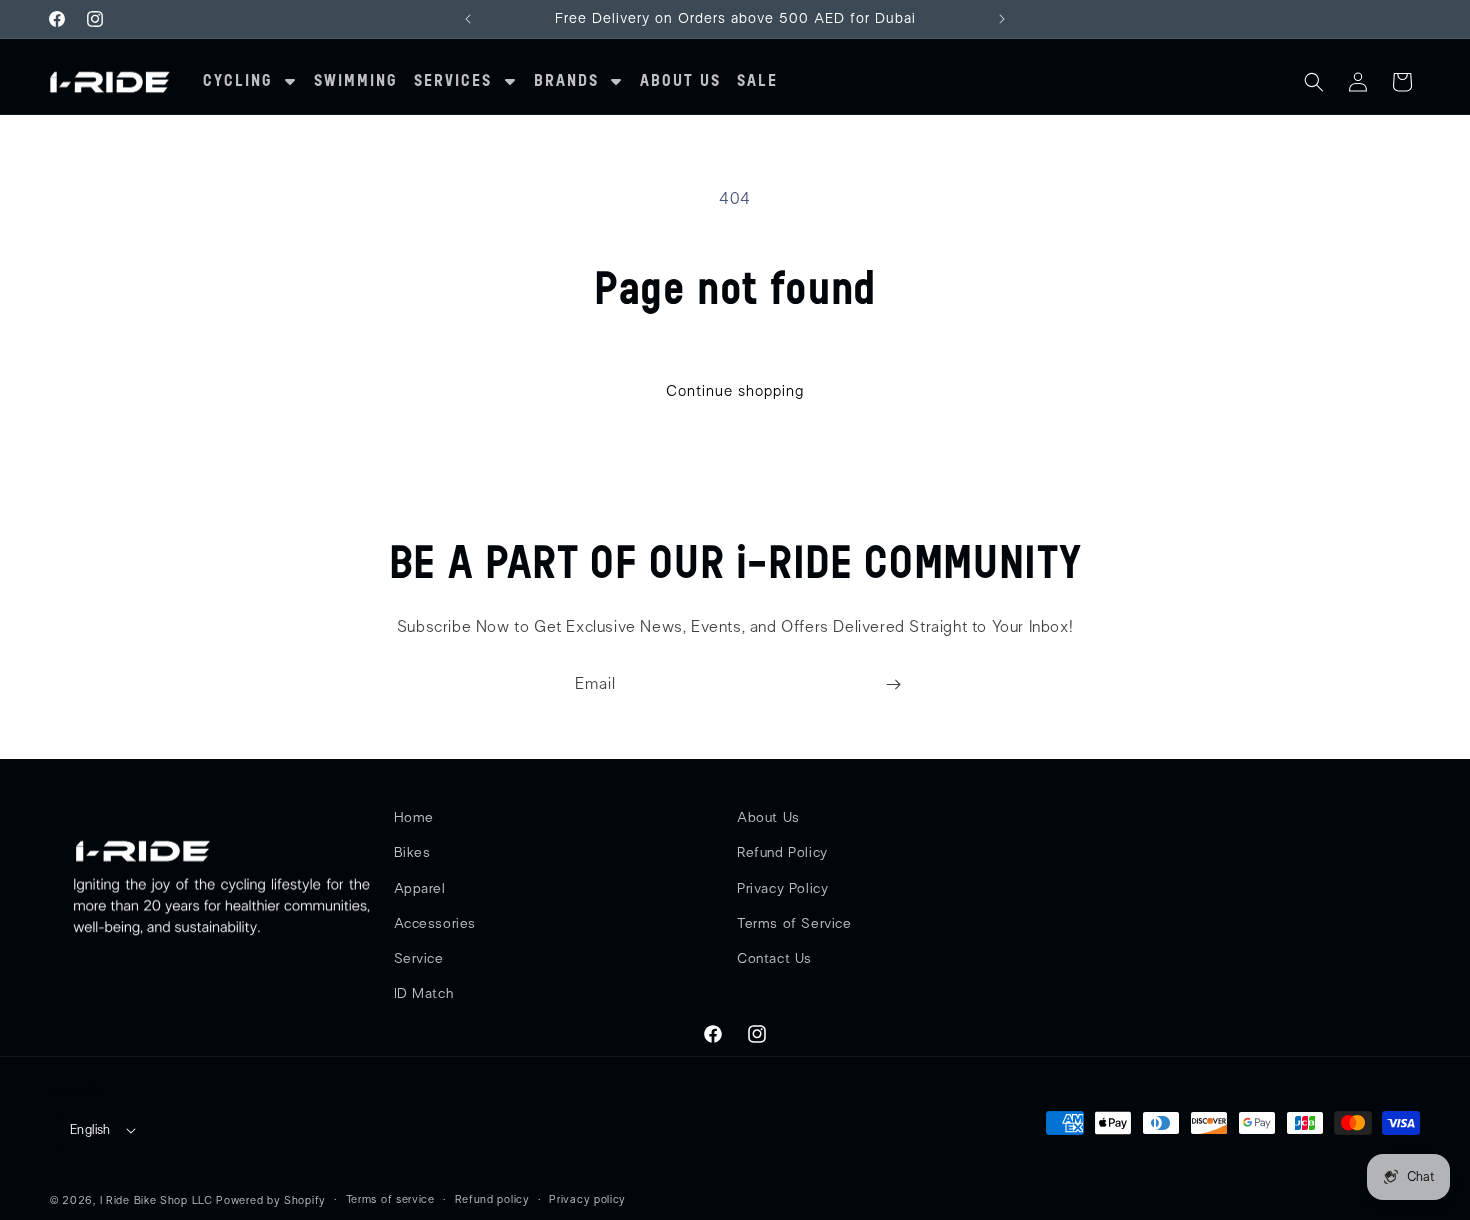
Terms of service (390, 1198)
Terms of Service (794, 923)
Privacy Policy (782, 888)
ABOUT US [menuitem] (680, 82)
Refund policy (492, 1198)
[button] (1314, 82)
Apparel (420, 888)
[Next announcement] (1002, 19)
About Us (768, 818)
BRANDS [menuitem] (566, 82)
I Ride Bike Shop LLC (156, 1199)
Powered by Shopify (271, 1199)
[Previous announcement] (468, 19)
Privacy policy (587, 1198)
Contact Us (774, 958)
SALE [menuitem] (757, 82)
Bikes (412, 853)
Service (419, 958)
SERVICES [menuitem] (453, 82)
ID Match (424, 994)
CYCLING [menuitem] (238, 82)
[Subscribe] (893, 684)
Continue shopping (735, 391)
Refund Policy (782, 853)
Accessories (435, 923)
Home (414, 818)
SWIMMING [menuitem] (356, 82)
